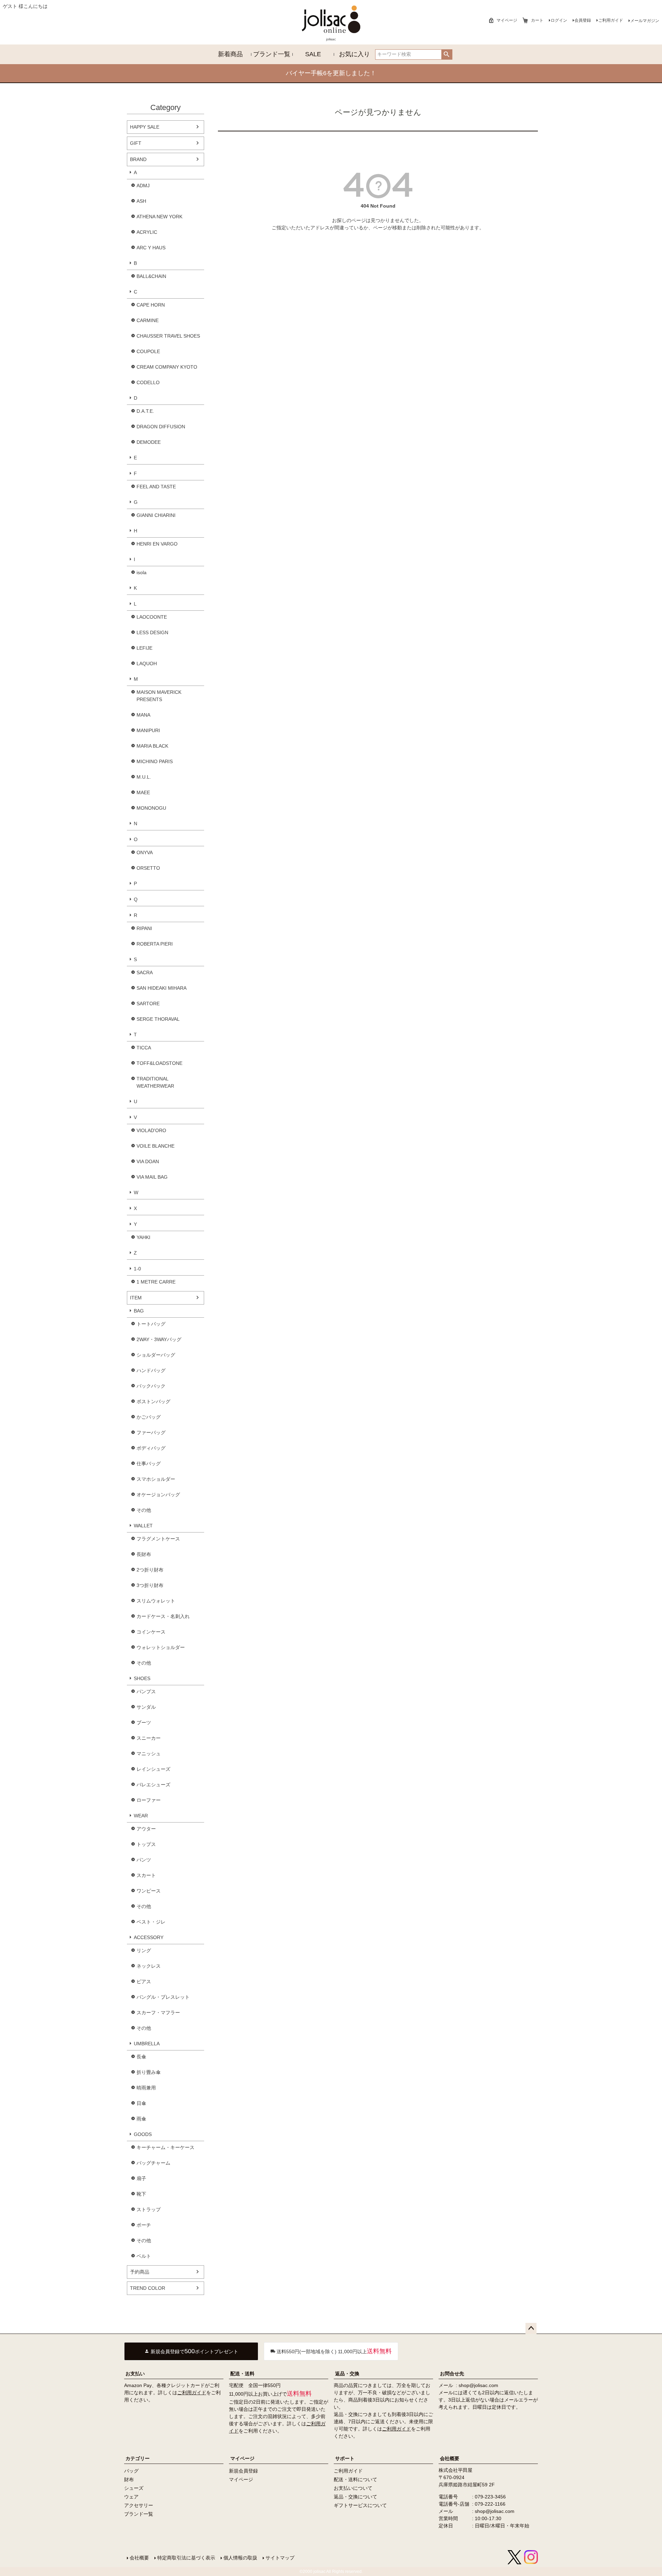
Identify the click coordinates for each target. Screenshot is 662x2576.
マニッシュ (149, 1754)
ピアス (144, 1981)
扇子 (141, 2178)
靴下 (141, 2194)
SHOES (142, 1678)
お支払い (135, 2374)
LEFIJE (144, 648)
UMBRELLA (147, 2044)
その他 (144, 1510)
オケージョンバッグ (158, 1495)
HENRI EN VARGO (157, 544)
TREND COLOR (148, 2288)
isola (142, 572)
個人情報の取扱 (240, 2558)
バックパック (151, 1386)
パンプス (146, 1691)
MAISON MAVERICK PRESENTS (159, 696)
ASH (141, 201)
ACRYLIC (147, 232)
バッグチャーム (153, 2163)
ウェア (131, 2497)
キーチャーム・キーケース (165, 2147)
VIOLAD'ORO (151, 1130)
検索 (447, 54)
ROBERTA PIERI (155, 944)
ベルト (144, 2256)
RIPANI (144, 928)
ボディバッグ (151, 1448)
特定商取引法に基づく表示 (186, 2558)
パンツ (144, 1860)
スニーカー (149, 1738)
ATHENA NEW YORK (159, 217)
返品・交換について (355, 2497)
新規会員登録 (243, 2471)
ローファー (149, 1800)
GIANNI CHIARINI (156, 515)
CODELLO (148, 382)
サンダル (146, 1707)
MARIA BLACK (152, 746)
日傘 (141, 2103)
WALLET (143, 1526)
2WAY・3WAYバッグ (159, 1339)
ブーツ (144, 1723)
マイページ (507, 20)
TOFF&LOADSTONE (159, 1063)
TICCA (144, 1048)
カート (537, 20)
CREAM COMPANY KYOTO (167, 367)
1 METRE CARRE (156, 1282)
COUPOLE (148, 351)
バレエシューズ (153, 1785)
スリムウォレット (156, 1601)
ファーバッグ (151, 1432)
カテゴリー (138, 2458)
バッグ (131, 2471)
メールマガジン (645, 21)
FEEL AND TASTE (156, 487)
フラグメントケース (158, 1539)
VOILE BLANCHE (156, 1146)
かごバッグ (149, 1417)
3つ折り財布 (150, 1585)
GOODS (143, 2134)
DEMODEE (149, 442)
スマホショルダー (156, 1479)
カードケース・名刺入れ (163, 1616)
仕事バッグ (149, 1464)
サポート (345, 2458)
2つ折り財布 (150, 1570)
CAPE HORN (151, 305)
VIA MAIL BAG (152, 1177)
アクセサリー (139, 2505)
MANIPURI (148, 730)
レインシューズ (153, 1769)
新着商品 (230, 54)
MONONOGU (151, 808)
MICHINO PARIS (155, 761)
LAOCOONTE (152, 617)
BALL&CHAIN (151, 276)
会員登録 (583, 20)
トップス (146, 1844)
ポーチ (144, 2225)
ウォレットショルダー (161, 1647)
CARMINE (148, 320)
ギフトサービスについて (360, 2505)
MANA (143, 715)
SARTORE (148, 1004)
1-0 (137, 1269)
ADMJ (143, 186)
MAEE (143, 792)
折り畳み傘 (149, 2072)
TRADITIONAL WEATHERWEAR (155, 1082)
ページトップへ (531, 2328)
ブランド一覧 (272, 54)
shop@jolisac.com (478, 2385)
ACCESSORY (149, 1937)
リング (144, 1950)
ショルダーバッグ (156, 1355)
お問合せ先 (452, 2374)
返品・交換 (347, 2374)
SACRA (145, 972)
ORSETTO (148, 868)
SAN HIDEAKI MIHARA (162, 988)
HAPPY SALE (145, 127)
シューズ (134, 2488)
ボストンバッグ (153, 1401)
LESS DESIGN (152, 632)
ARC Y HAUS (151, 248)
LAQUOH (147, 663)
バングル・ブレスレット (163, 1997)
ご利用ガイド (611, 20)
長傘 (141, 2057)
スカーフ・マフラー (158, 2013)
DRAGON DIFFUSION (161, 427)
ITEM (136, 1298)
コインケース (151, 1632)
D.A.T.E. (145, 411)
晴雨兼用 (146, 2088)
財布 (129, 2479)
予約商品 (140, 2272)
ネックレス (149, 1966)
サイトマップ (280, 2558)
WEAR (141, 1816)
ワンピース (149, 1891)
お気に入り (354, 54)
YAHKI (143, 1237)
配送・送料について (355, 2479)
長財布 (144, 1554)
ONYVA (145, 852)
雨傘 (141, 2119)
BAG (139, 1311)
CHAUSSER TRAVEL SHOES (168, 336)
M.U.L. (144, 777)
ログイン (559, 20)
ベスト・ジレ (151, 1922)
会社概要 (450, 2458)
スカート (146, 1875)
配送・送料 (242, 2374)
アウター (146, 1829)
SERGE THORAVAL (158, 1019)
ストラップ (149, 2209)
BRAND (138, 159)
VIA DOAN (148, 1161)
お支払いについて (353, 2488)
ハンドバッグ (151, 1370)
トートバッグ (151, 1324)
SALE (313, 54)
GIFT (136, 143)
